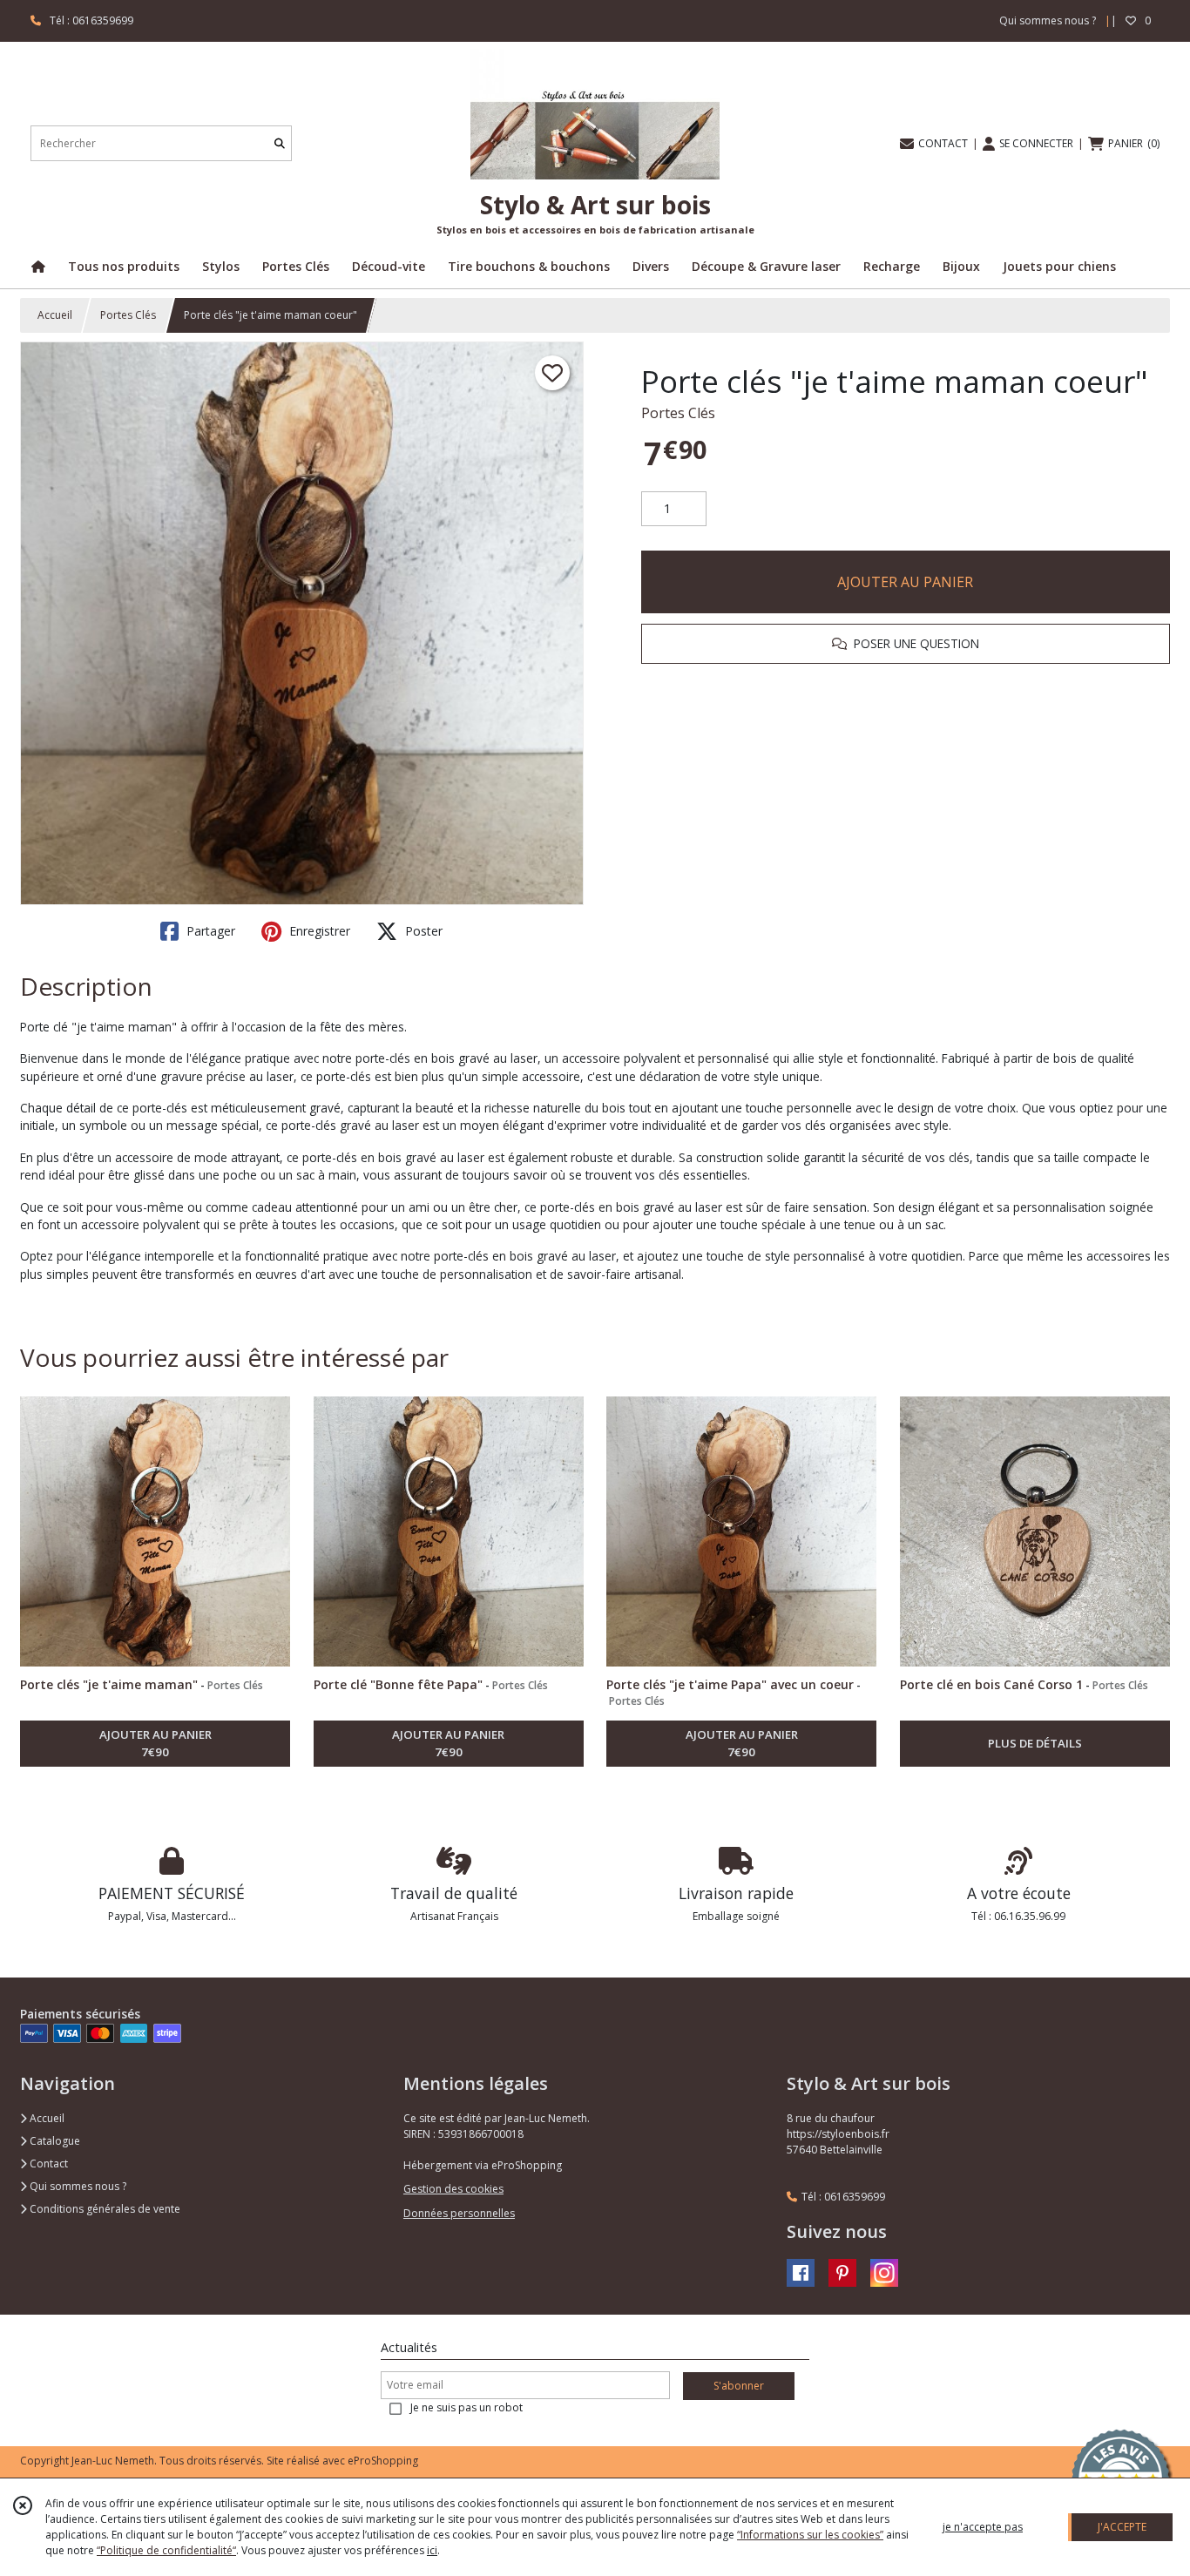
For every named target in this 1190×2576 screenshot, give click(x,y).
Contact (47, 2164)
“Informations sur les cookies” (810, 2535)
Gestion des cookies (453, 2189)
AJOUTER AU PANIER (905, 582)
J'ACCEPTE (1122, 2527)
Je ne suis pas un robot (467, 2407)
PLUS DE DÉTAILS (1035, 1743)
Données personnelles (459, 2213)
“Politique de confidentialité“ (166, 2550)
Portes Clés (128, 315)
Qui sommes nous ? (77, 2186)
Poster (422, 931)
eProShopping (383, 2461)
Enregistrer (318, 931)
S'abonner (739, 2386)
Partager (209, 931)
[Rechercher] (280, 143)
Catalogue (54, 2141)
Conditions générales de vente (104, 2209)
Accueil (55, 315)
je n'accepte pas (983, 2527)
